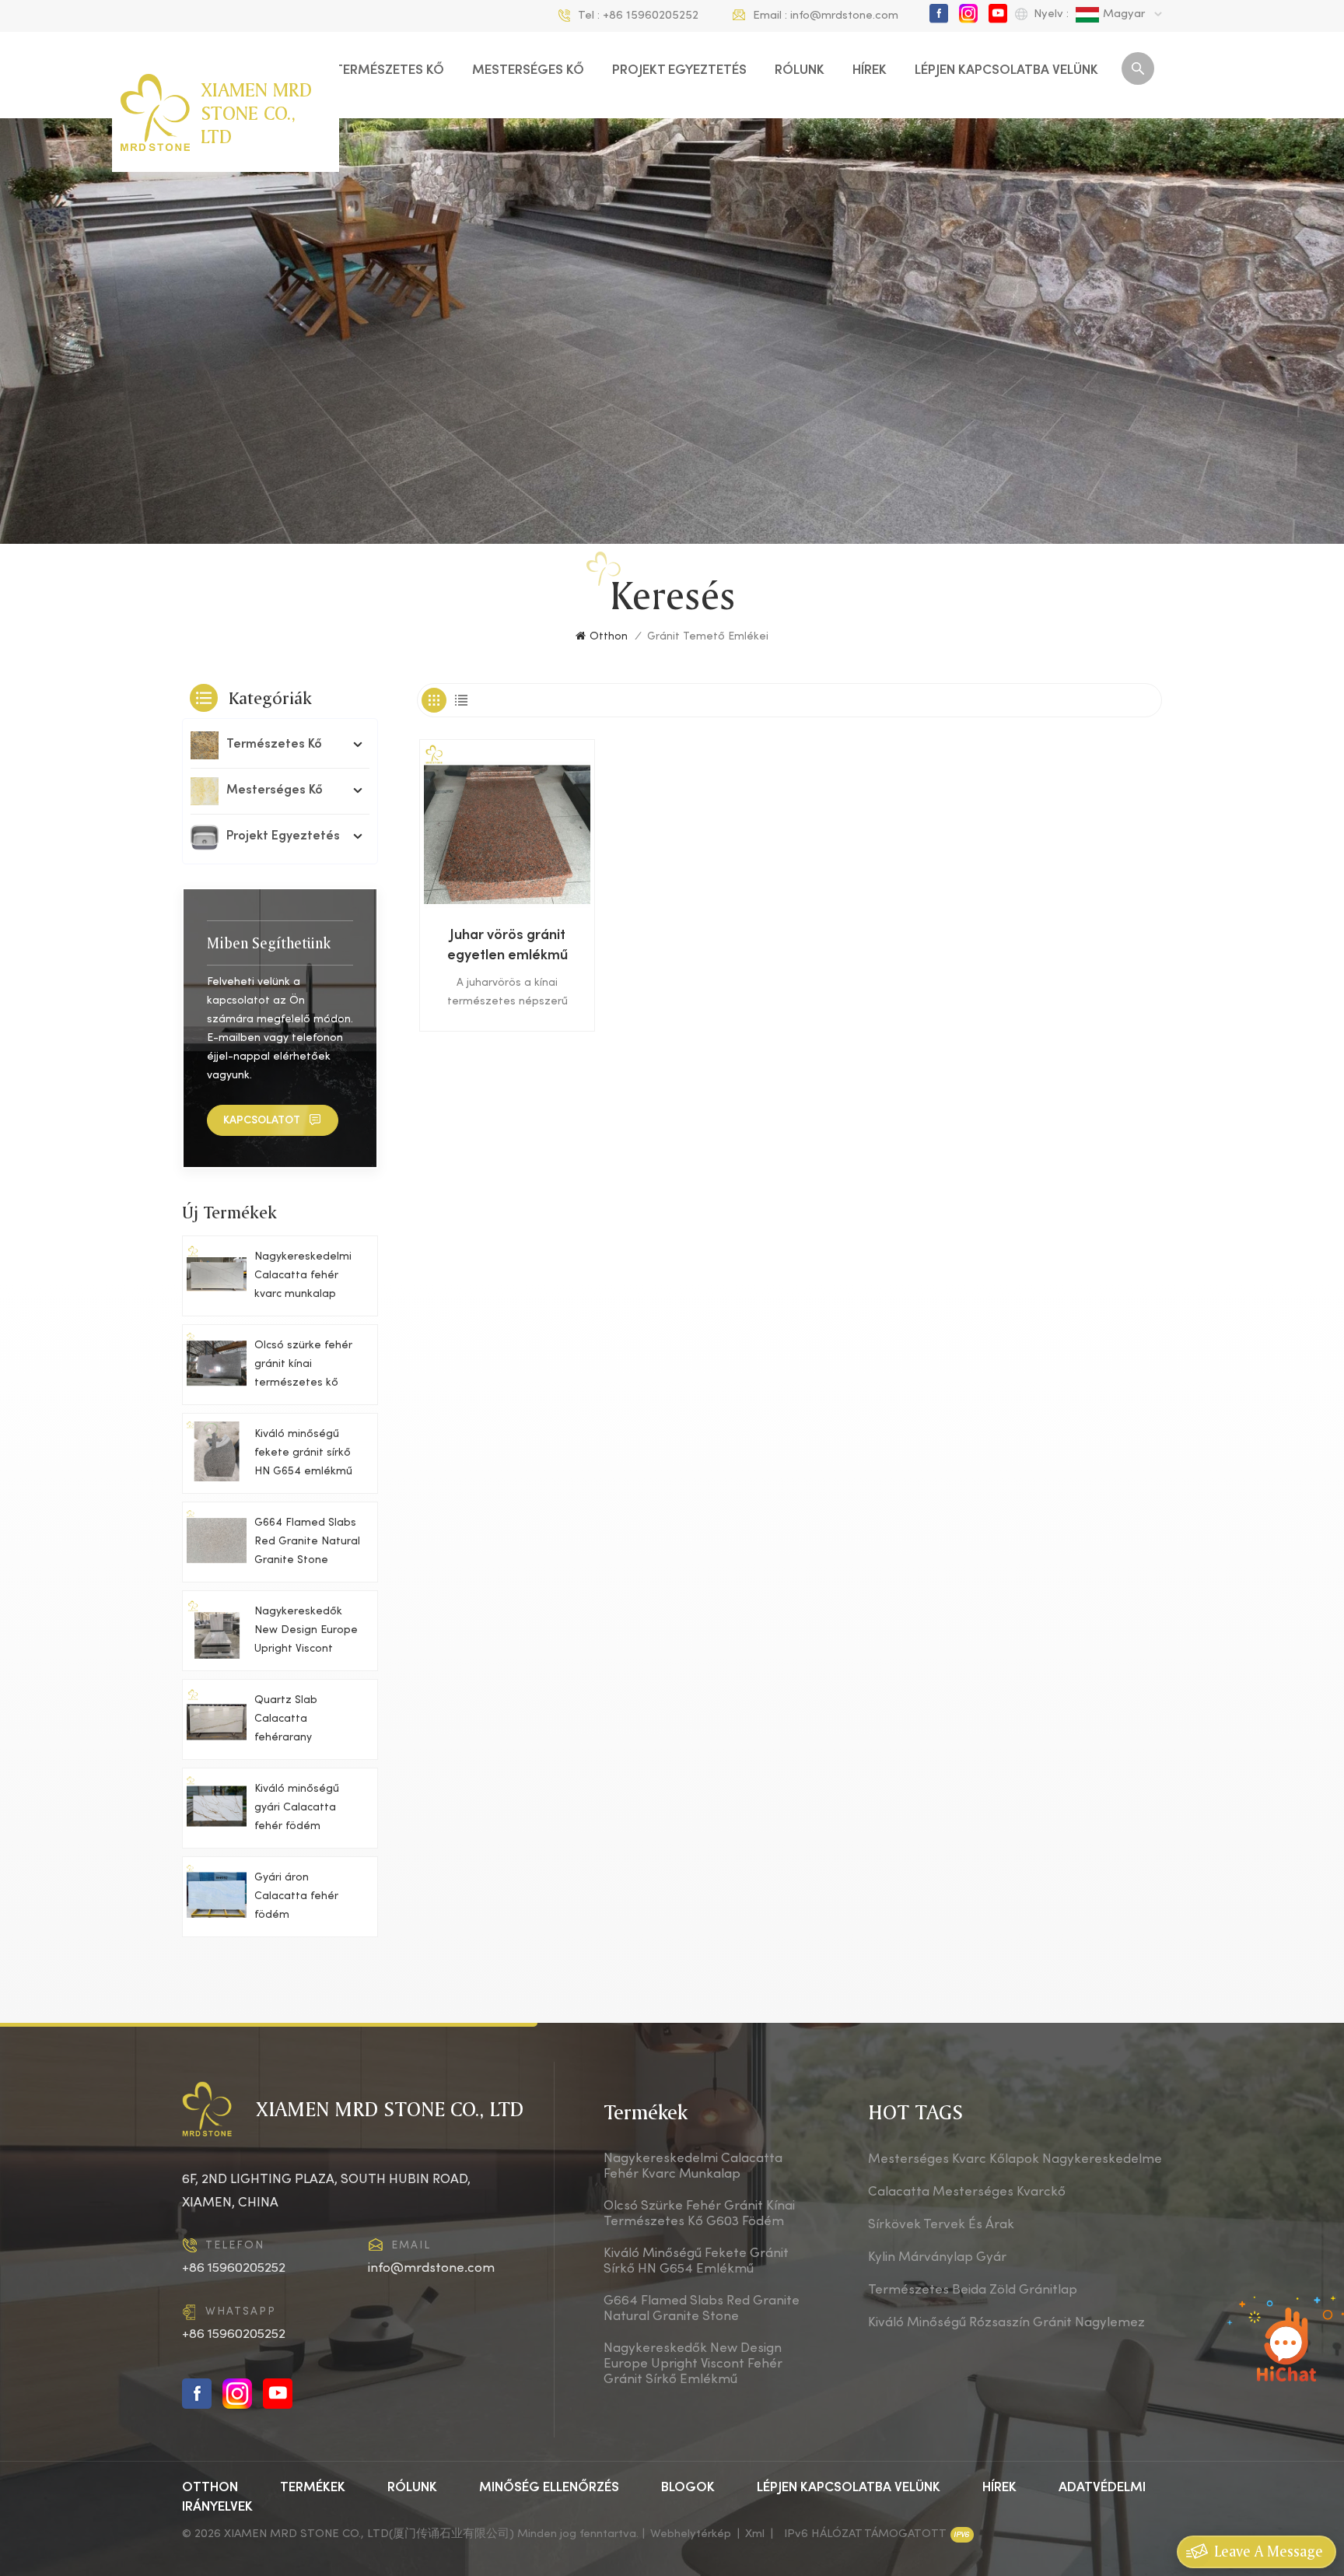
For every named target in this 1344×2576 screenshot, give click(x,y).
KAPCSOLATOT (262, 1121)
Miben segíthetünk (269, 943)
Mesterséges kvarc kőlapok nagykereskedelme (1015, 2160)
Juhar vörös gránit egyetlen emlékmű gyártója (507, 948)
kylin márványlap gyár (937, 2258)
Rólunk (800, 71)
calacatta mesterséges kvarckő (967, 2192)
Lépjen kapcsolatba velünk (1006, 71)
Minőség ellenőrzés (549, 2488)
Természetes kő (389, 71)
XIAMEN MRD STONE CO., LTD (256, 113)
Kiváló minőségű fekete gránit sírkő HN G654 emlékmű (303, 1453)
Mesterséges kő (528, 71)
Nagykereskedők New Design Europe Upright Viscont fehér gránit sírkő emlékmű (306, 1633)
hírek (870, 71)
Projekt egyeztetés (679, 71)
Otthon (609, 637)
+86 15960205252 (651, 16)
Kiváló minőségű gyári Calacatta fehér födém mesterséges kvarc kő (304, 1810)
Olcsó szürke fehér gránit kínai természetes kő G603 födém (303, 1367)
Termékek (313, 2488)
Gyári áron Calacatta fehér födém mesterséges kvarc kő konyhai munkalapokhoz (304, 1899)
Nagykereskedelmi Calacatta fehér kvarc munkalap (303, 1276)
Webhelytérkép (691, 2534)
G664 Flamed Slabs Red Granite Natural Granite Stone (307, 1542)
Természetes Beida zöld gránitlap (973, 2290)
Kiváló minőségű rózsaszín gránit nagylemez (1006, 2323)
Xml (755, 2534)
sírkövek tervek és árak (941, 2225)
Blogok (688, 2488)
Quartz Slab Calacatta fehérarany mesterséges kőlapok (289, 1721)
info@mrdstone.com (844, 16)
